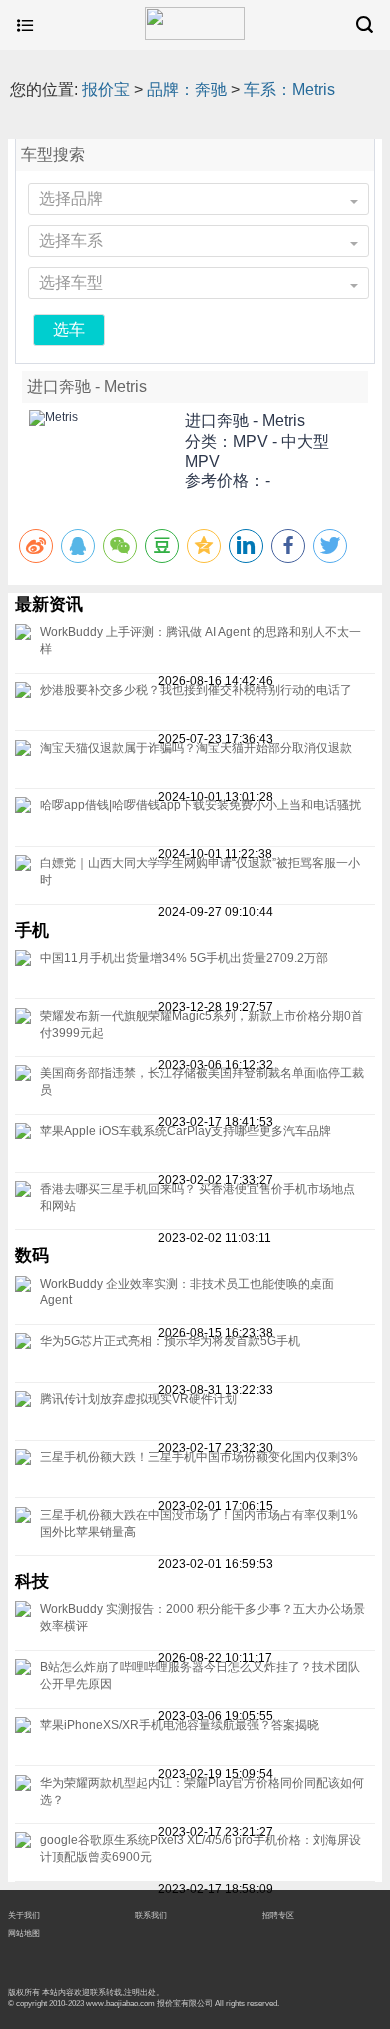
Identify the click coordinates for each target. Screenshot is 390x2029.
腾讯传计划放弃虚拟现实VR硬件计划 (138, 1399)
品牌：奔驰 (187, 89)
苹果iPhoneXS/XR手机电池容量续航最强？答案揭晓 (179, 1725)
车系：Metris (289, 89)
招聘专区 (278, 1915)
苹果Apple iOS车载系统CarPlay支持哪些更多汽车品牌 (185, 1131)
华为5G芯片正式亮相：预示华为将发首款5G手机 (170, 1341)
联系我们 (151, 1915)
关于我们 (24, 1915)
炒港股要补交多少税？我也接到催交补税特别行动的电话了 (196, 690)
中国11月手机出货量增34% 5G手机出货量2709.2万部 (184, 958)
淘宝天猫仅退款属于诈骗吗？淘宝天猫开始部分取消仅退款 (196, 748)
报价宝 (106, 89)
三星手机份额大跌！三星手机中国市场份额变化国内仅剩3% (199, 1457)
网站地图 (24, 1933)
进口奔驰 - (245, 420)
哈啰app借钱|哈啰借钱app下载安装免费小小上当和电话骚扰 (200, 805)
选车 (69, 329)
